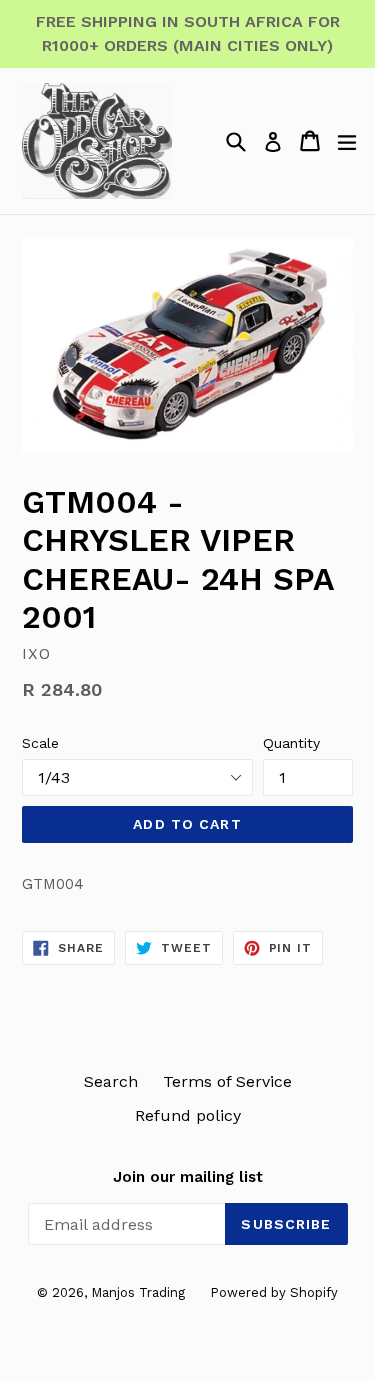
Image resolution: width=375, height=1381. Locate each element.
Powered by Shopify (274, 1292)
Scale (40, 743)
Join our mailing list (188, 1177)
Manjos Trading (138, 1292)
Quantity (291, 743)
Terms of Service (227, 1081)
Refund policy (188, 1115)
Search (111, 1081)
